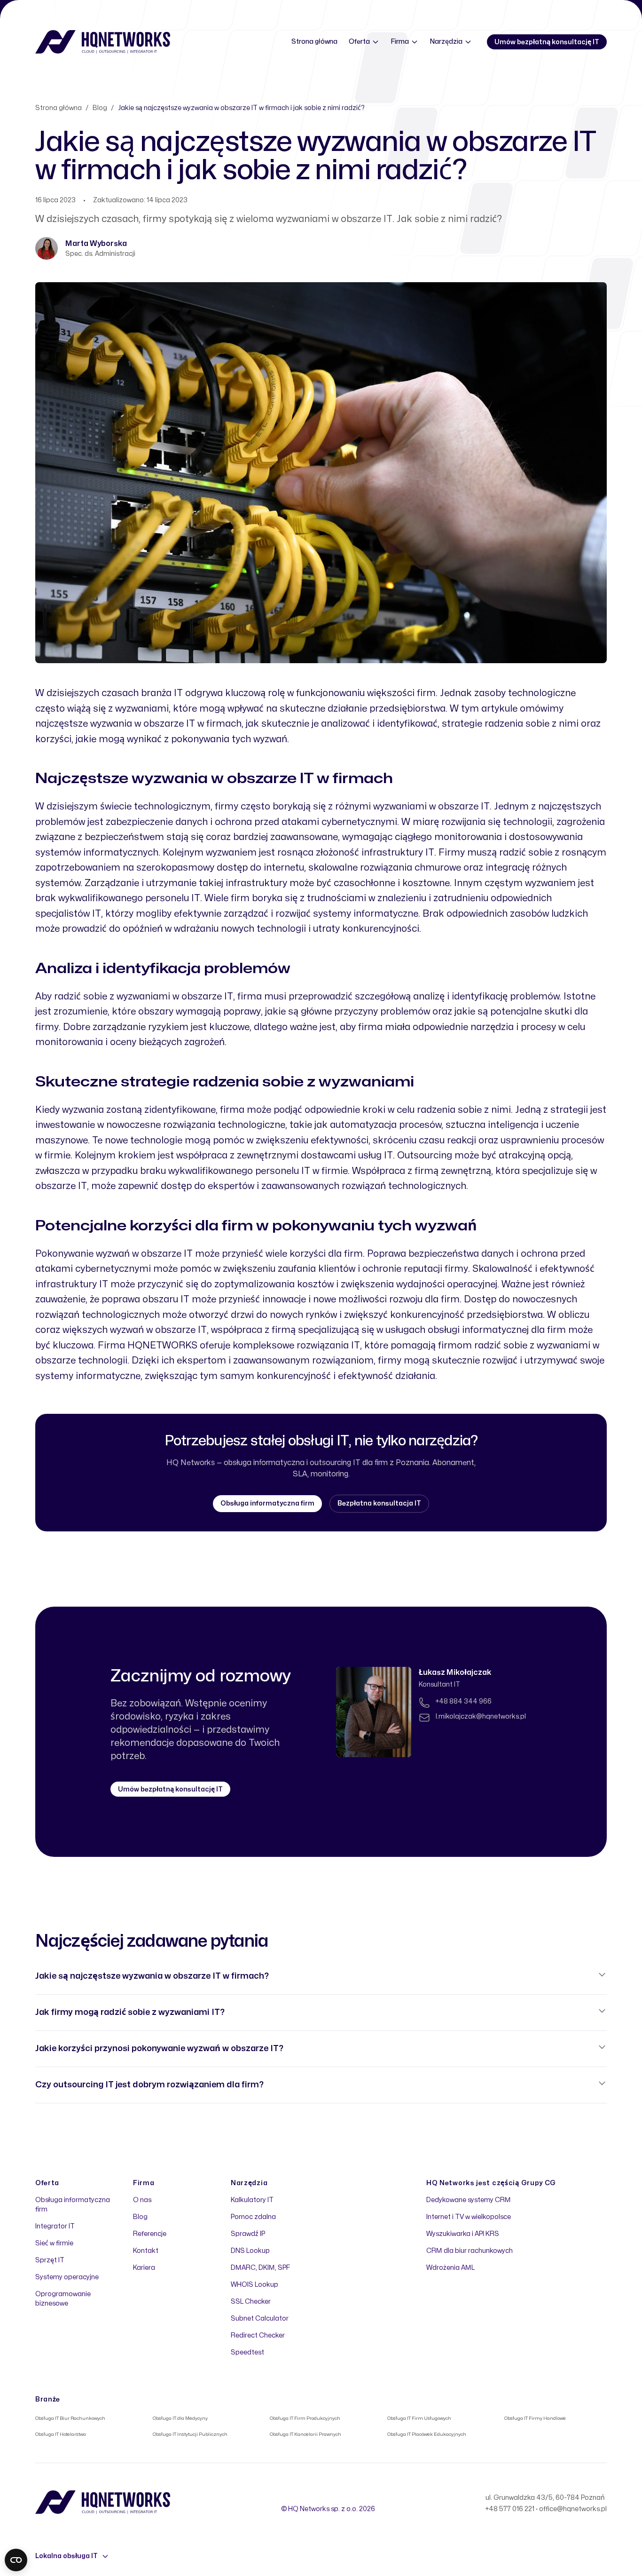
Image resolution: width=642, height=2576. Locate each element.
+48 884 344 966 (464, 1701)
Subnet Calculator (260, 2318)
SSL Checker (251, 2302)
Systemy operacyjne (67, 2277)
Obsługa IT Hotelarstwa (61, 2434)
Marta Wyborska (96, 244)
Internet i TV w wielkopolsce (469, 2217)
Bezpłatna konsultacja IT (379, 1503)
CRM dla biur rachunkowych (470, 2251)
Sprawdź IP (248, 2234)
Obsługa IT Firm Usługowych (419, 2418)
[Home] (103, 42)
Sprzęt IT (50, 2260)
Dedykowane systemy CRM (469, 2200)
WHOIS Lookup (254, 2285)
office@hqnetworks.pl (573, 2509)
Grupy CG (539, 2183)
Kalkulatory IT (252, 2200)
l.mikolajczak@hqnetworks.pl (481, 1716)
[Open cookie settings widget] (16, 2560)
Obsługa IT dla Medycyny (180, 2418)
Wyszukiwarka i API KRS (463, 2234)
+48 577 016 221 (510, 2509)
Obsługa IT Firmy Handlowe (535, 2418)
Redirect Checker (258, 2335)
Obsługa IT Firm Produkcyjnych (305, 2418)
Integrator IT (55, 2226)
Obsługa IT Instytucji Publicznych (190, 2434)
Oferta (359, 42)
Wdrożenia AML (450, 2268)
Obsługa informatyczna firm (267, 1503)
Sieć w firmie (54, 2243)
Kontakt (146, 2251)
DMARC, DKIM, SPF (260, 2268)
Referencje (150, 2234)
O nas (142, 2200)
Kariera (144, 2268)
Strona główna (314, 42)
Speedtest (247, 2352)
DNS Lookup (250, 2251)
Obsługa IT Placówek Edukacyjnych (427, 2434)
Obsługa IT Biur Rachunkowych (70, 2418)
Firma (400, 42)
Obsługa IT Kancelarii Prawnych (305, 2434)
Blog (100, 108)
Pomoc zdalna (253, 2217)
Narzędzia (446, 42)
